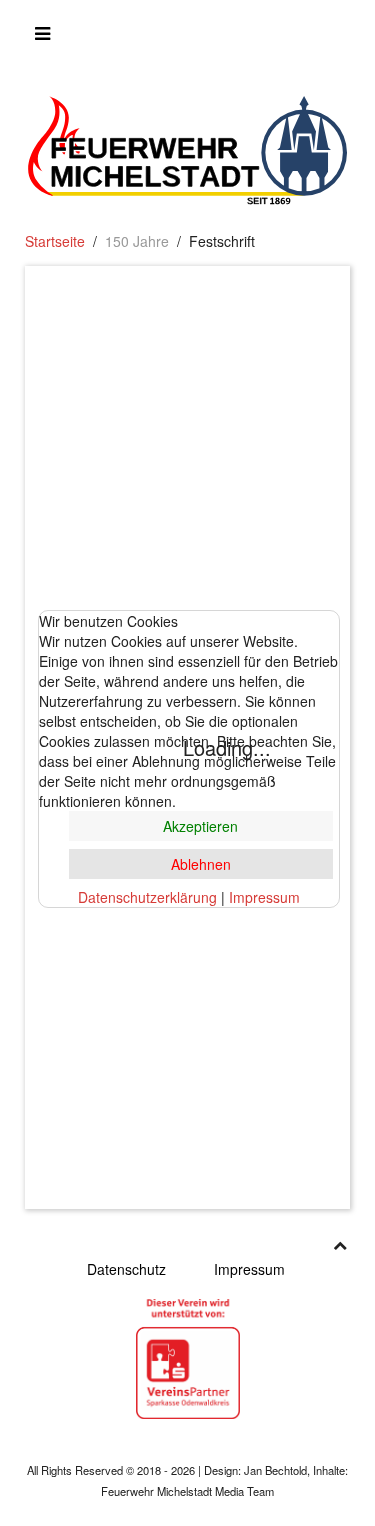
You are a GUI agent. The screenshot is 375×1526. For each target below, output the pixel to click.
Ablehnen (201, 864)
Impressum (249, 1269)
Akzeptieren (200, 826)
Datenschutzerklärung (147, 897)
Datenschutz (126, 1269)
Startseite (55, 241)
